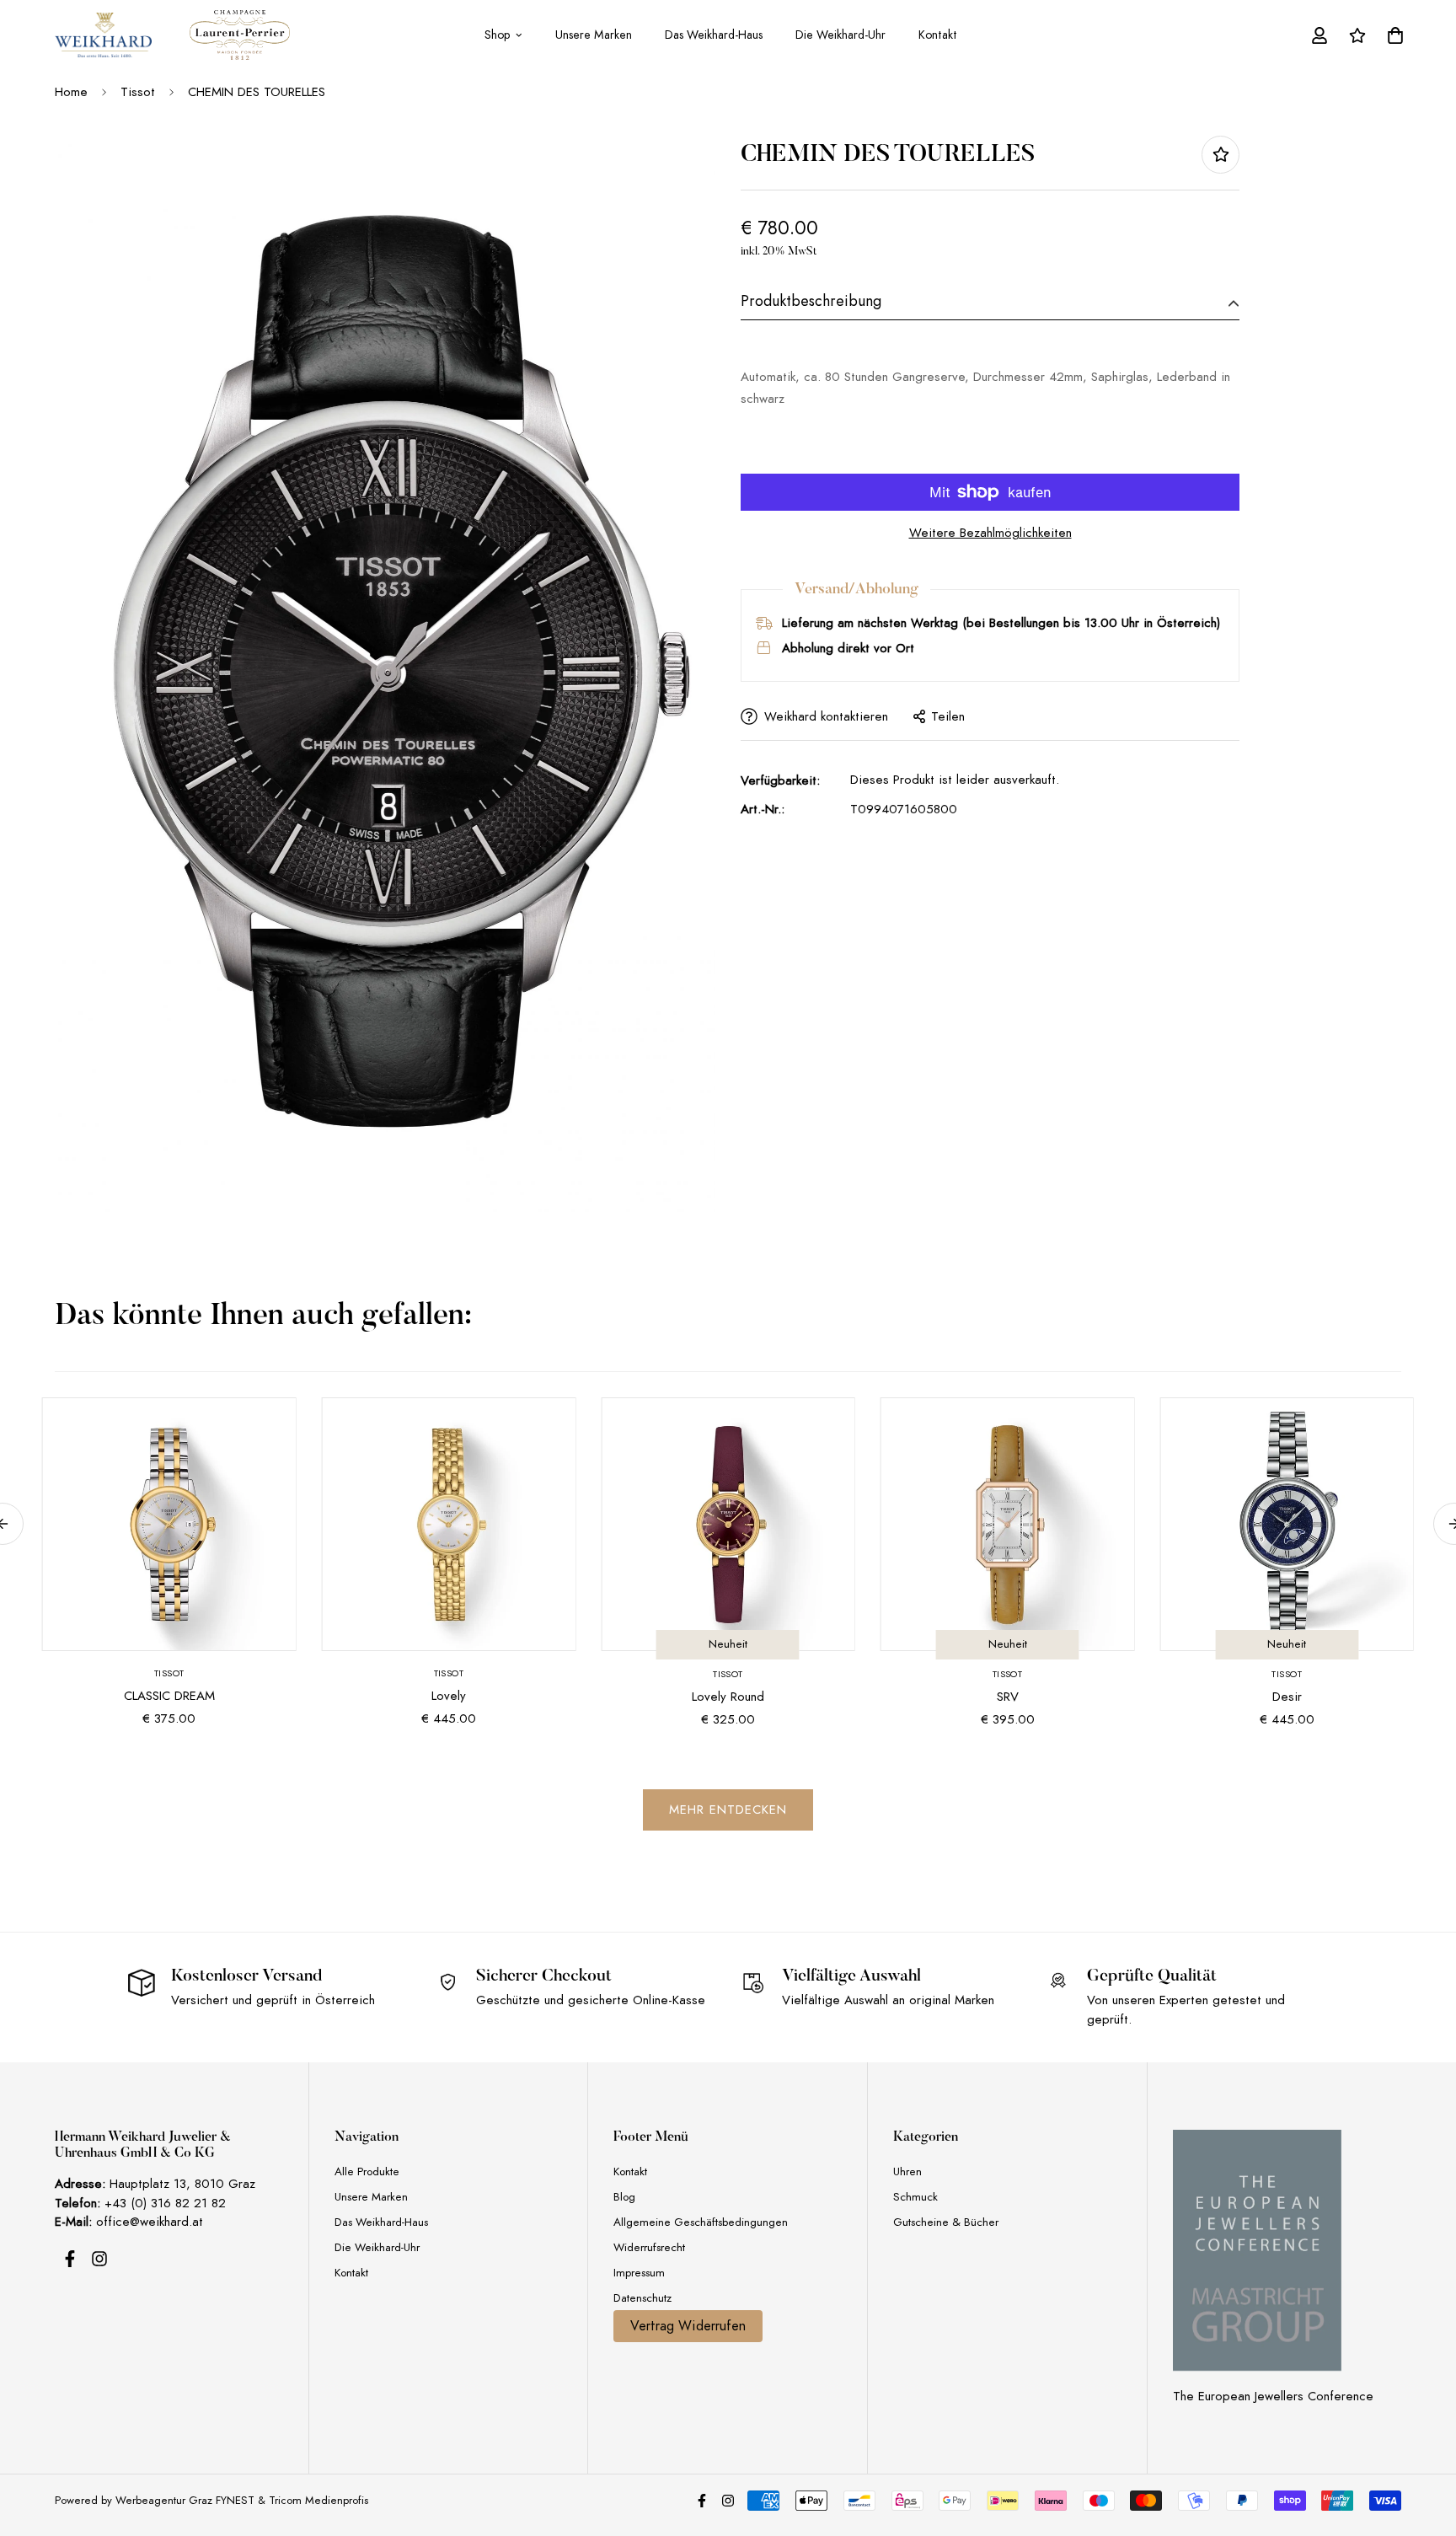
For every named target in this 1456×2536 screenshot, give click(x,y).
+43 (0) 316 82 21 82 (165, 2203)
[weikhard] (103, 35)
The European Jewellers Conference (1273, 2396)
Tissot (138, 92)
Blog (624, 2197)
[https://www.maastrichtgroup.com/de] (1257, 2250)
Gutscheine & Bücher (946, 2222)
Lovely (449, 1696)
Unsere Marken (594, 35)
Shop (497, 35)
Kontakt (938, 35)
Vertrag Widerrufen (688, 2326)
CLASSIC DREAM (169, 1696)
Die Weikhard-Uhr (840, 35)
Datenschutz (642, 2298)
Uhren (907, 2171)
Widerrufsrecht (649, 2247)
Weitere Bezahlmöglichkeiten (990, 533)
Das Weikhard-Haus (714, 35)
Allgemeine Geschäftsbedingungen (701, 2222)
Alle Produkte (367, 2171)
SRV (1008, 1697)
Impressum (639, 2273)
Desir (1287, 1697)
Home (71, 92)
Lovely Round (728, 1697)
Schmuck (915, 2197)
